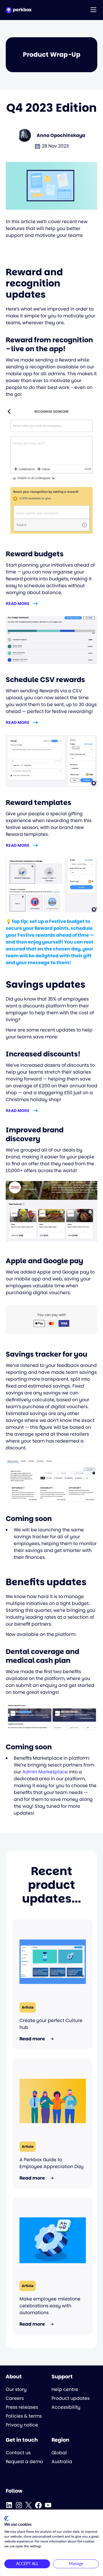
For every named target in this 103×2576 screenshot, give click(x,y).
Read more (18, 604)
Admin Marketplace (45, 1772)
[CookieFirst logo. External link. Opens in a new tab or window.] (6, 2518)
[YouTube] (48, 2505)
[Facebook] (38, 2505)
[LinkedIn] (9, 2505)
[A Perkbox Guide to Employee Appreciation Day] (53, 2101)
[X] (29, 2505)
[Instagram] (19, 2505)
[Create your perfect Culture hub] (53, 1962)
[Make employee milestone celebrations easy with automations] (53, 2240)
